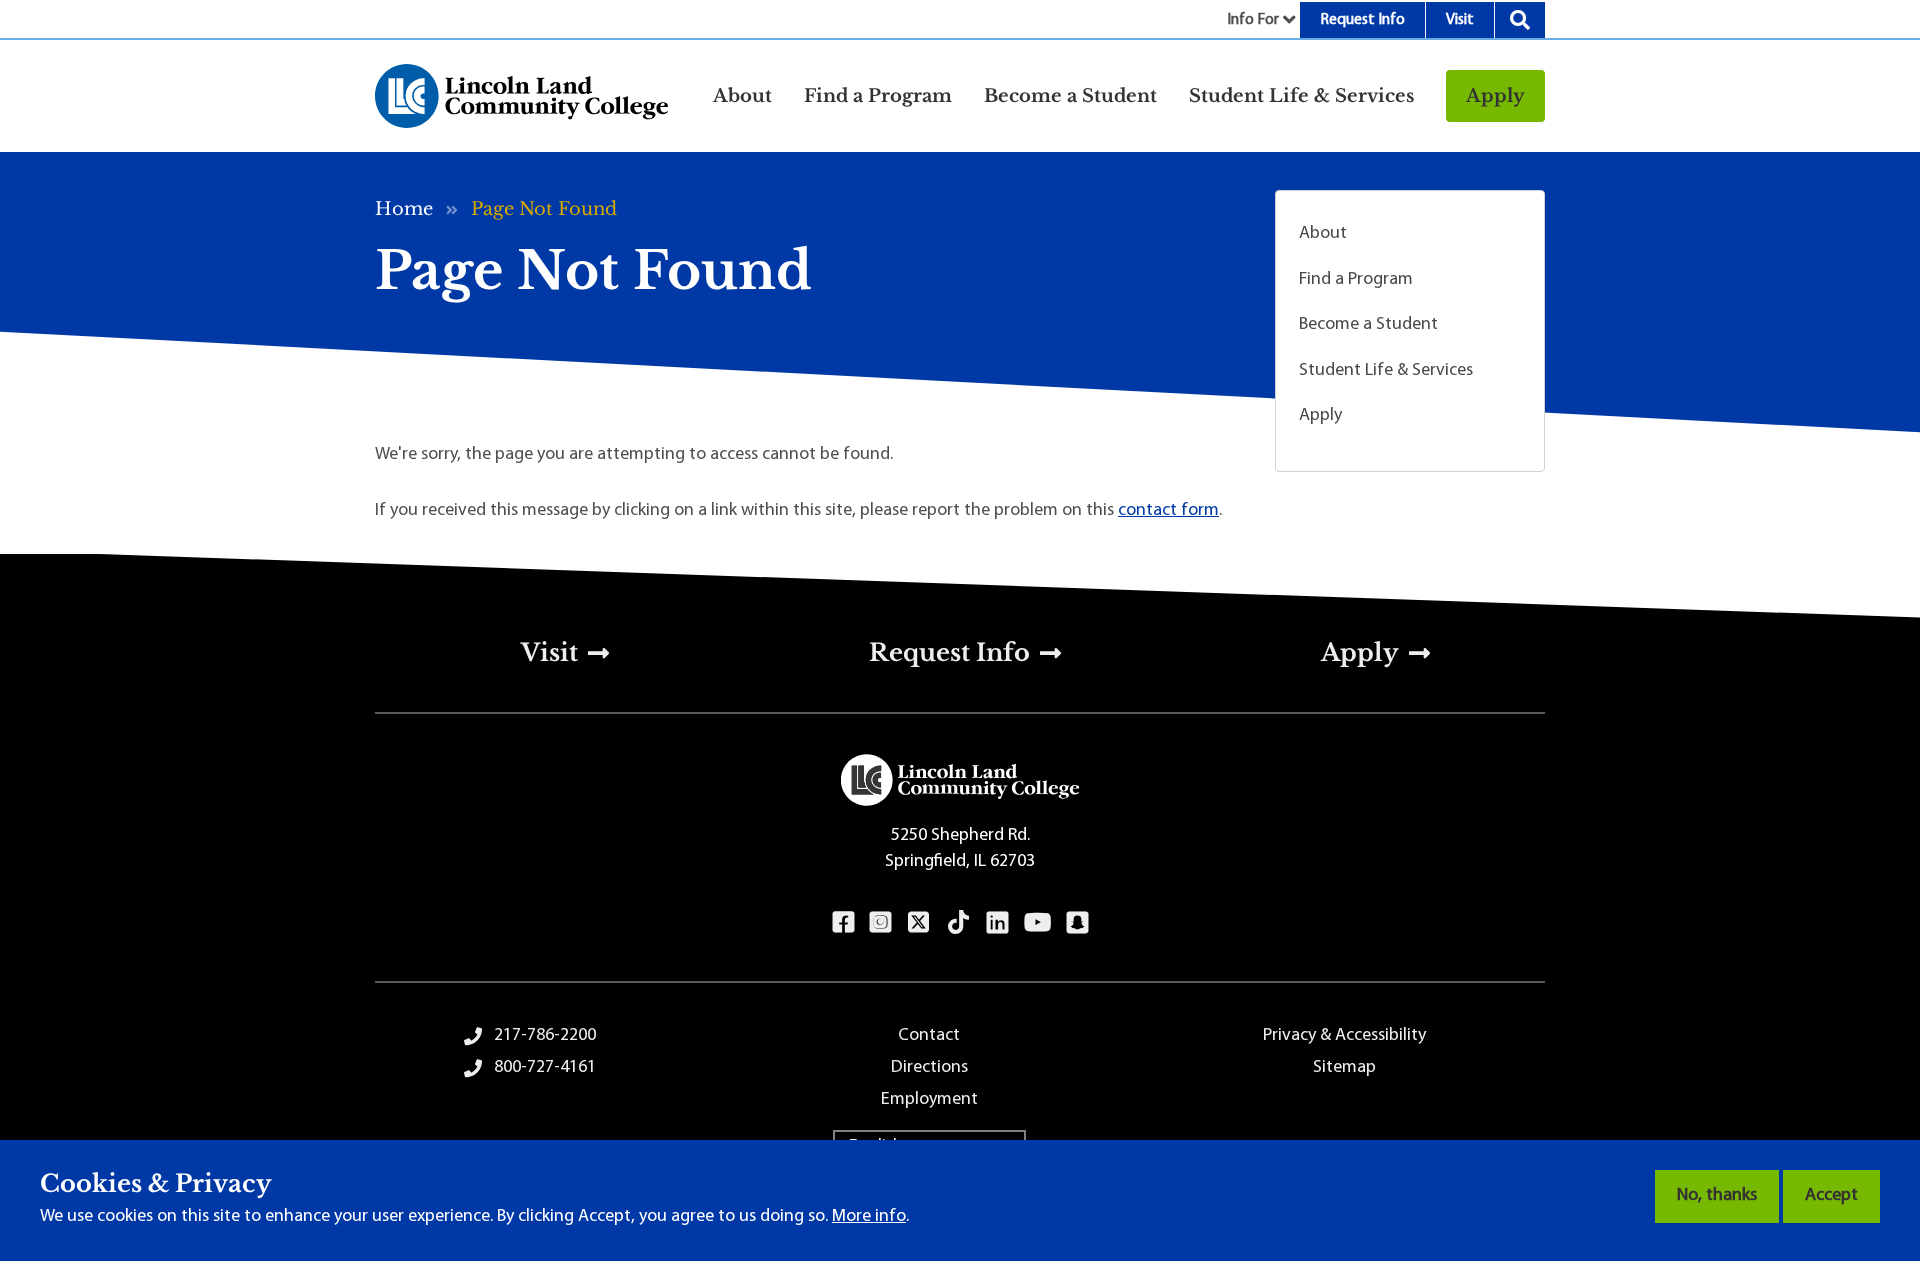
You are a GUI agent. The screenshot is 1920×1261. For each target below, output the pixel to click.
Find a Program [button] (878, 96)
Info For (1253, 20)
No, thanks (1717, 1196)
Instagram (880, 922)
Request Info (1362, 20)
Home (404, 209)
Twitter (919, 922)
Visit (1460, 20)
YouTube (1037, 922)
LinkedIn (997, 922)
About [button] (742, 96)
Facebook (843, 922)
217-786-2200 (545, 1036)
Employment (929, 1100)
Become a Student (1368, 325)
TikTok (959, 922)
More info (869, 1217)
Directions (929, 1068)
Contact (929, 1036)
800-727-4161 (545, 1068)
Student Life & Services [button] (1301, 96)
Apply (1495, 96)
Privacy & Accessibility (1344, 1036)
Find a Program (1356, 280)
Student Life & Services (1386, 371)
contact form (1168, 511)
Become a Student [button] (1070, 96)
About (1323, 234)
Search (1520, 20)
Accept (1831, 1196)
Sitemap (1344, 1068)
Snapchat (1077, 922)
